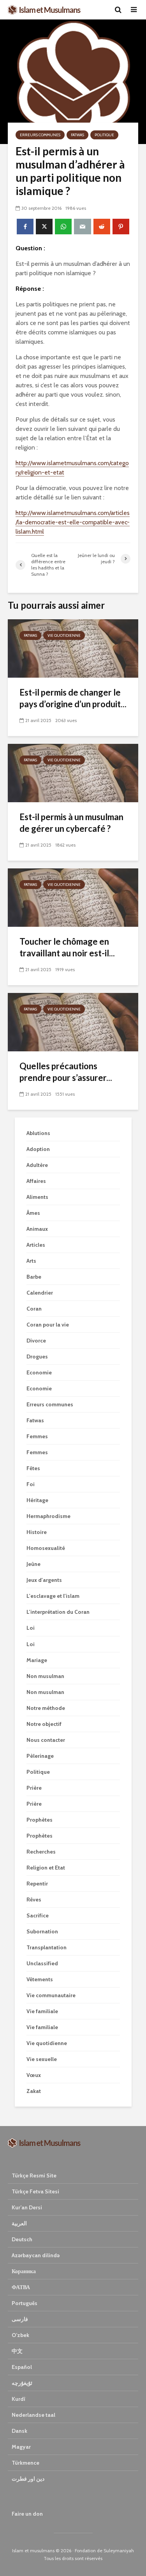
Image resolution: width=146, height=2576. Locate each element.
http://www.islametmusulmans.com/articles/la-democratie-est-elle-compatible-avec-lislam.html (73, 522)
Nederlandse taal (33, 2415)
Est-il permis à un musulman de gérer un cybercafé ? (71, 823)
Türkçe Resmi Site (34, 2175)
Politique (104, 135)
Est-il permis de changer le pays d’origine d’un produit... (73, 698)
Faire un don (27, 2514)
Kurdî (18, 2399)
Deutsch (22, 2239)
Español (22, 2367)
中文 (17, 2351)
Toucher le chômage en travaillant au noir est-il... (67, 947)
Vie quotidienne (64, 635)
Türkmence (26, 2463)
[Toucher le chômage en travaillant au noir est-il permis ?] (73, 897)
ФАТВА (21, 2287)
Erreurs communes (40, 135)
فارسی (20, 2319)
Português (25, 2303)
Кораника (24, 2271)
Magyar (21, 2447)
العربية (19, 2223)
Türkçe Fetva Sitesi (35, 2191)
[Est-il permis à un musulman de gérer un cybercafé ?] (73, 772)
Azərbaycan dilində (36, 2255)
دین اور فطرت (28, 2479)
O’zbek (20, 2335)
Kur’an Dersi (27, 2207)
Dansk (19, 2431)
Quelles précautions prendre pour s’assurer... (66, 1072)
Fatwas (77, 135)
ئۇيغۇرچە (22, 2383)
